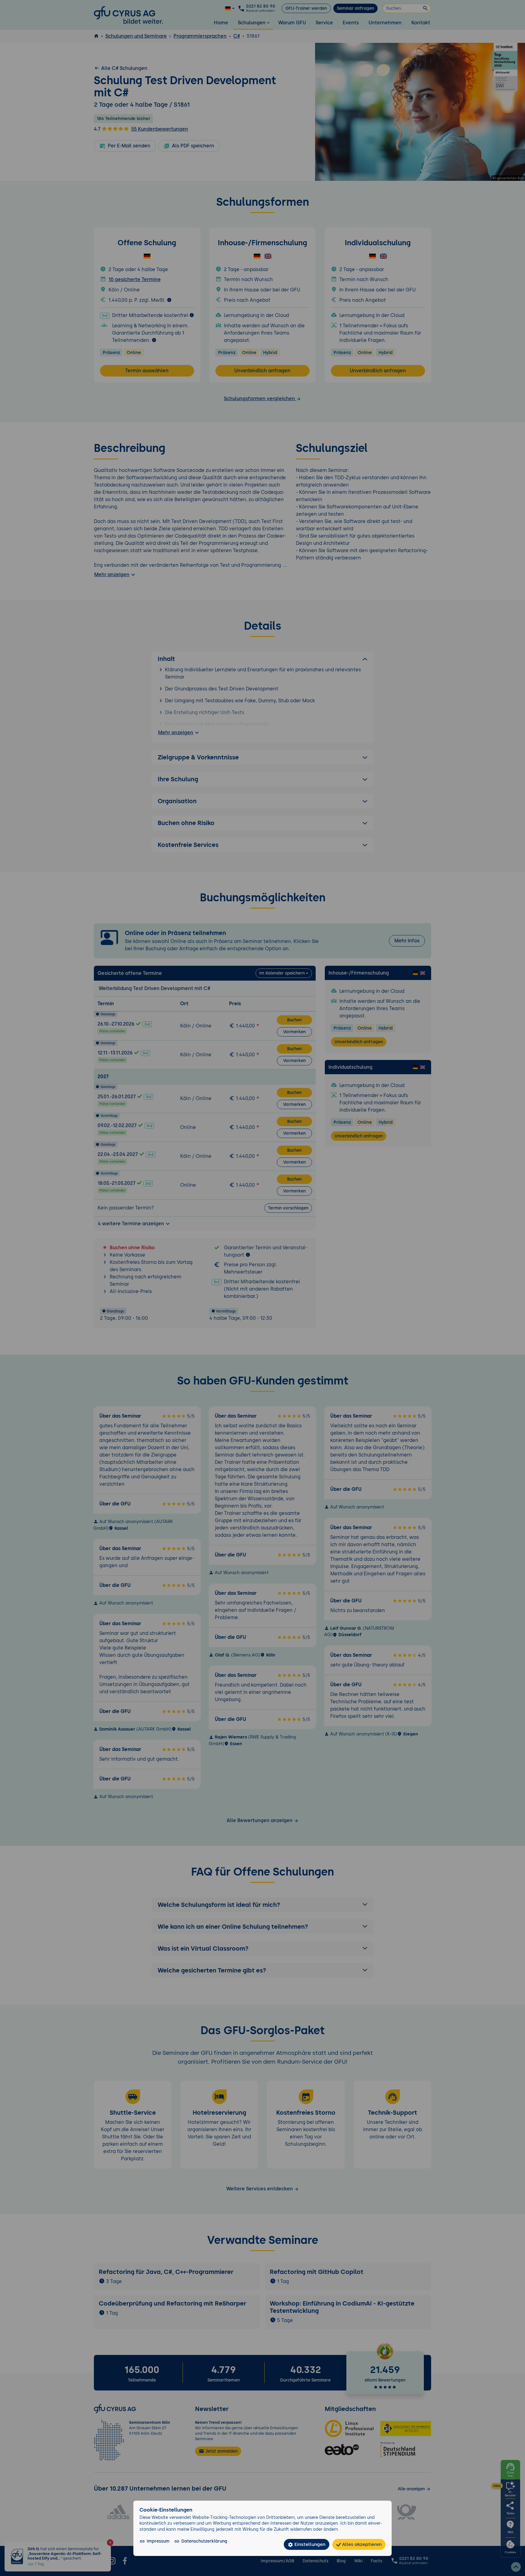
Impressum (158, 2541)
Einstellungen (309, 2544)
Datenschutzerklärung (204, 2541)
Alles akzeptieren (361, 2544)
